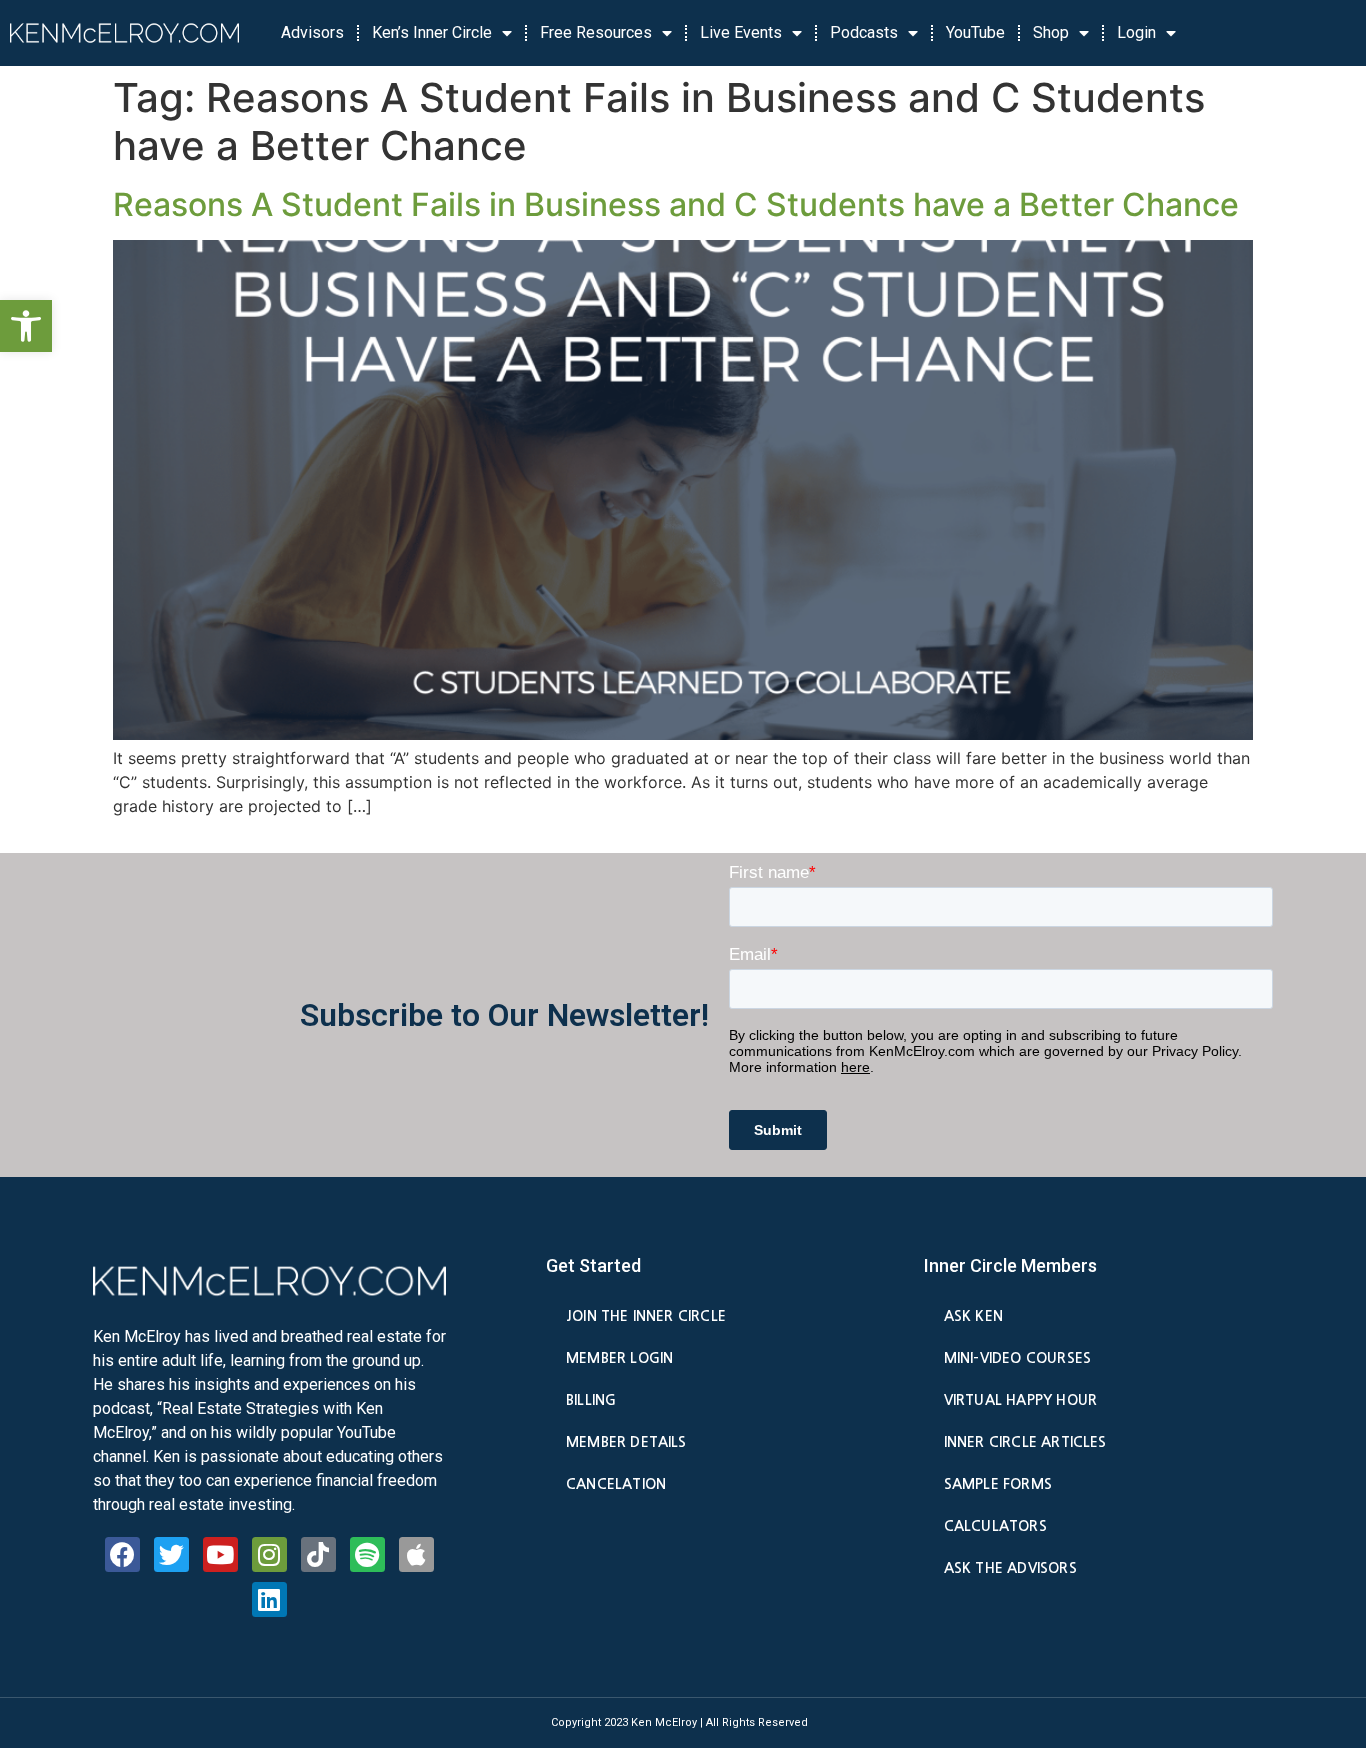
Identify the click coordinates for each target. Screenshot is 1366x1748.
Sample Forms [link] (998, 1484)
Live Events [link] (741, 32)
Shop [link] (1051, 32)
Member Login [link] (619, 1358)
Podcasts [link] (864, 32)
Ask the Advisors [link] (1010, 1568)
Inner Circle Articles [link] (1025, 1442)
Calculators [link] (995, 1526)
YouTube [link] (975, 32)
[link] (26, 326)
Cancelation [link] (616, 1484)
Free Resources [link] (596, 32)
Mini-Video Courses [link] (1017, 1358)
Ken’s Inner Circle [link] (432, 32)
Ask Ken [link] (973, 1316)
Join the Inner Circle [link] (646, 1316)
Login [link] (1136, 32)
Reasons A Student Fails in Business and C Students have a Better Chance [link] (676, 204)
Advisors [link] (312, 32)
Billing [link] (591, 1400)
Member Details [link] (626, 1442)
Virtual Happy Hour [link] (1020, 1400)
